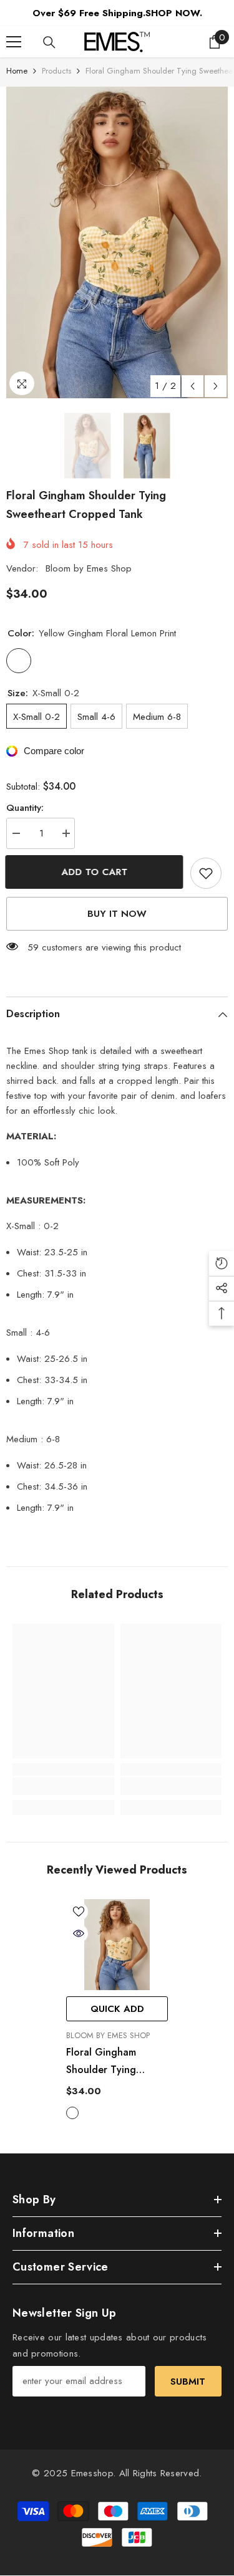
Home (17, 71)
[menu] (14, 42)
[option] (117, 242)
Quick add (117, 2009)
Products (56, 71)
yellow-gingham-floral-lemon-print (72, 2113)
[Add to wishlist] (206, 873)
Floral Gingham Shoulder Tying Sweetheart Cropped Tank (114, 2062)
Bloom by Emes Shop (89, 568)
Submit (188, 2382)
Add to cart (95, 872)
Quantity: (25, 808)
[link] (63, 1786)
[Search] (49, 42)
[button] (193, 386)
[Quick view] (79, 1933)
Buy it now (117, 914)
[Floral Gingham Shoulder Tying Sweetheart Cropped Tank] (117, 1945)
